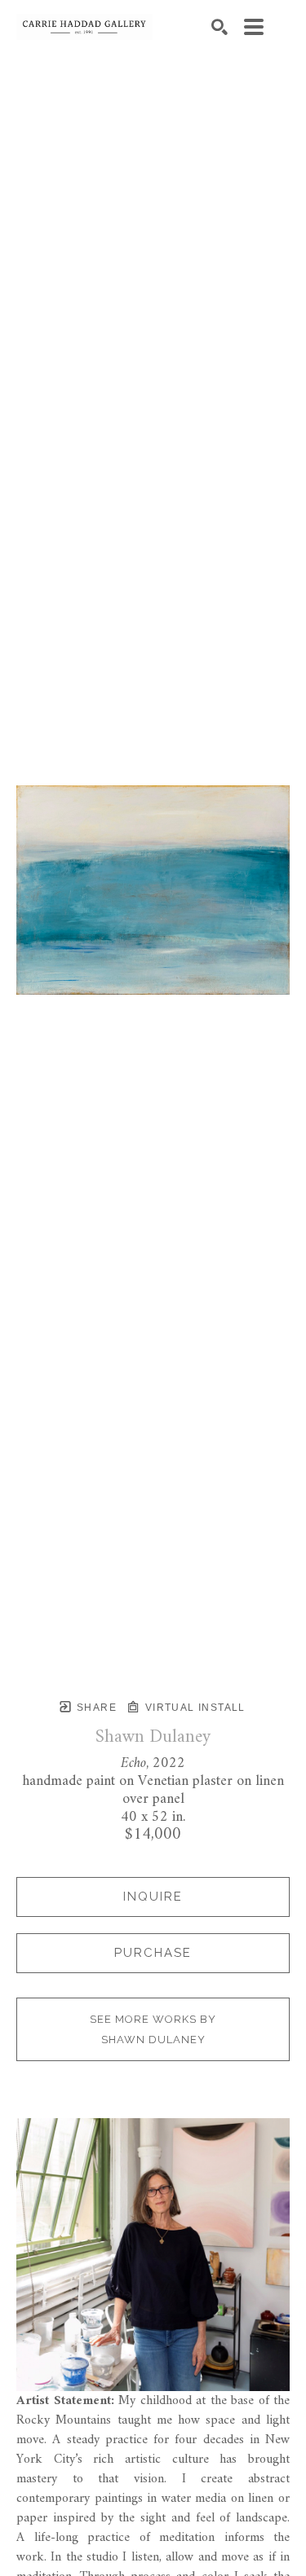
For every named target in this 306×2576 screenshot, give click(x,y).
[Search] (220, 27)
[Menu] (254, 27)
